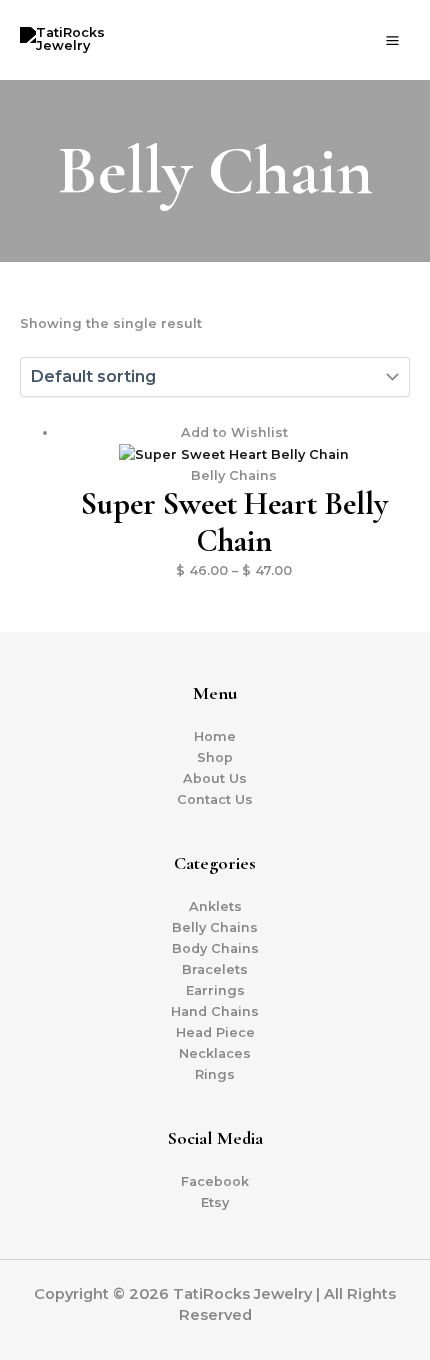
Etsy (215, 1202)
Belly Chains (215, 927)
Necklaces (215, 1053)
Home (215, 736)
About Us (215, 778)
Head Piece (215, 1032)
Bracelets (215, 969)
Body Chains (215, 948)
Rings (215, 1074)
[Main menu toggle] (393, 40)
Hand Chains (215, 1011)
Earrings (215, 990)
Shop (215, 757)
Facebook (215, 1181)
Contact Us (215, 799)
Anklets (215, 906)
